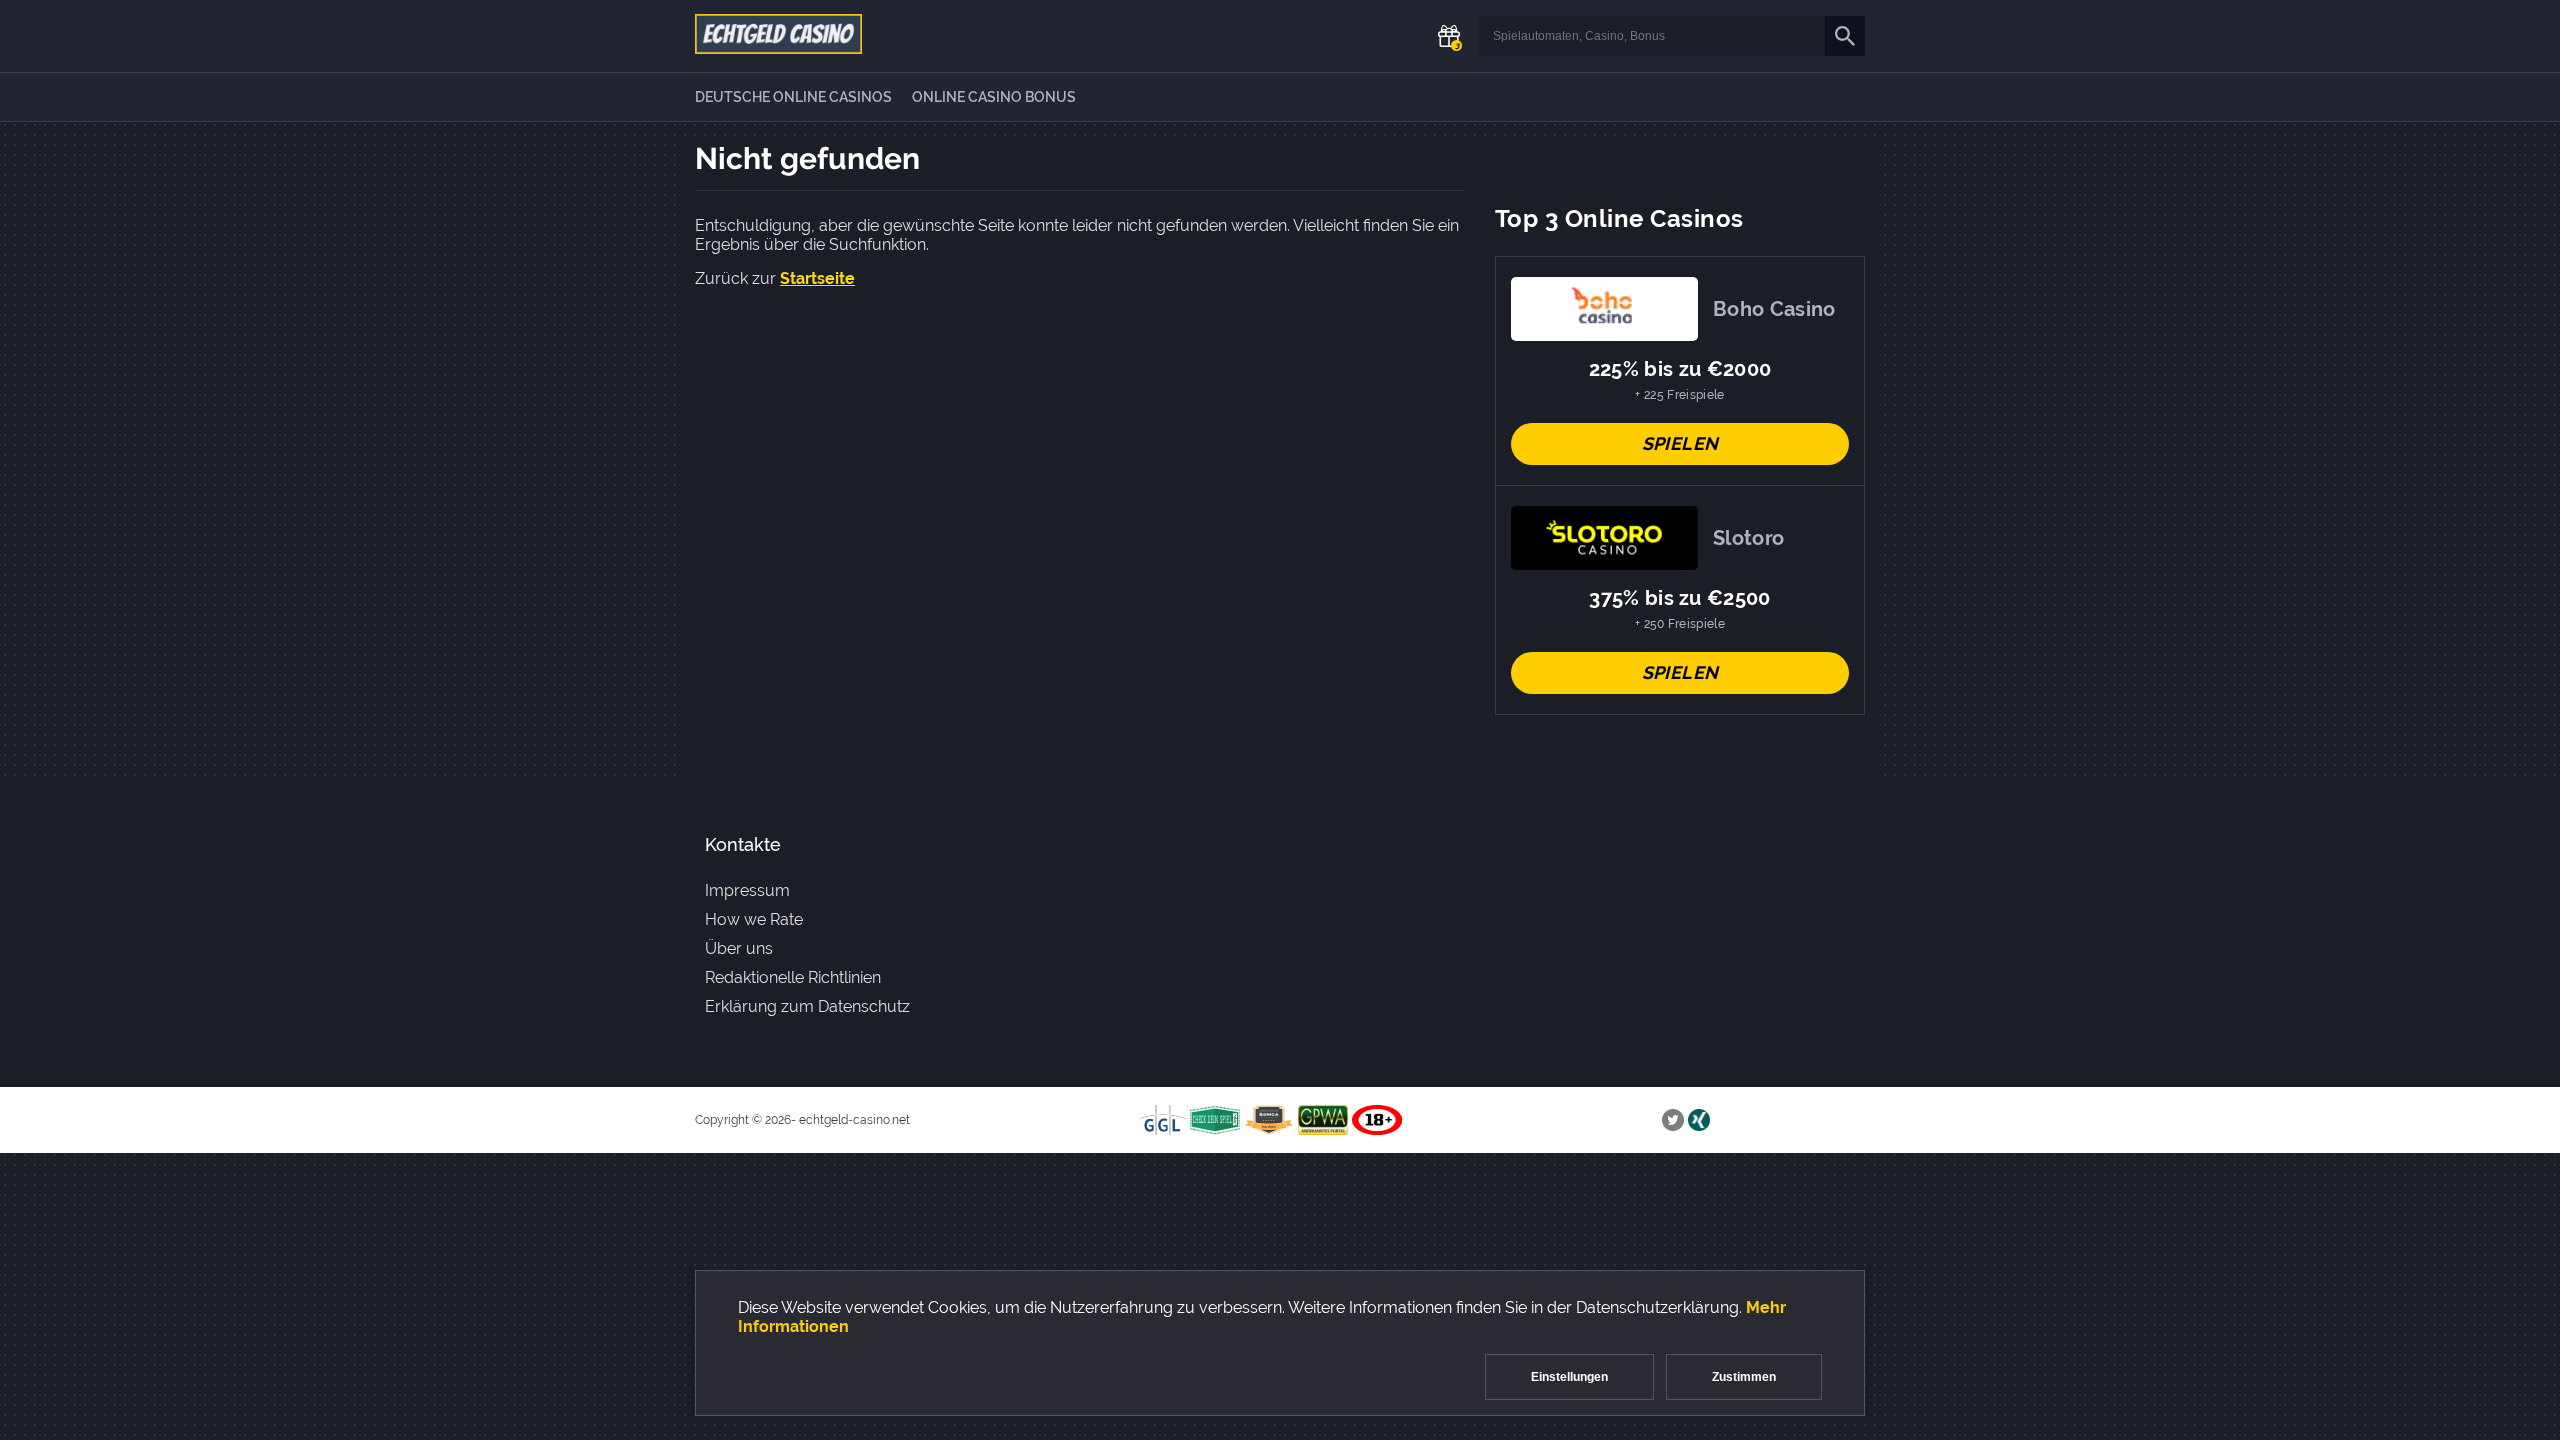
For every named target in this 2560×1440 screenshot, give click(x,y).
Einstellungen (1569, 1377)
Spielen (1680, 443)
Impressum (747, 890)
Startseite (817, 278)
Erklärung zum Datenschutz (807, 1006)
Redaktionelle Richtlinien (793, 977)
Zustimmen (1744, 1377)
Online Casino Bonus (994, 97)
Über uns (739, 948)
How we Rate (754, 919)
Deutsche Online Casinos (793, 97)
